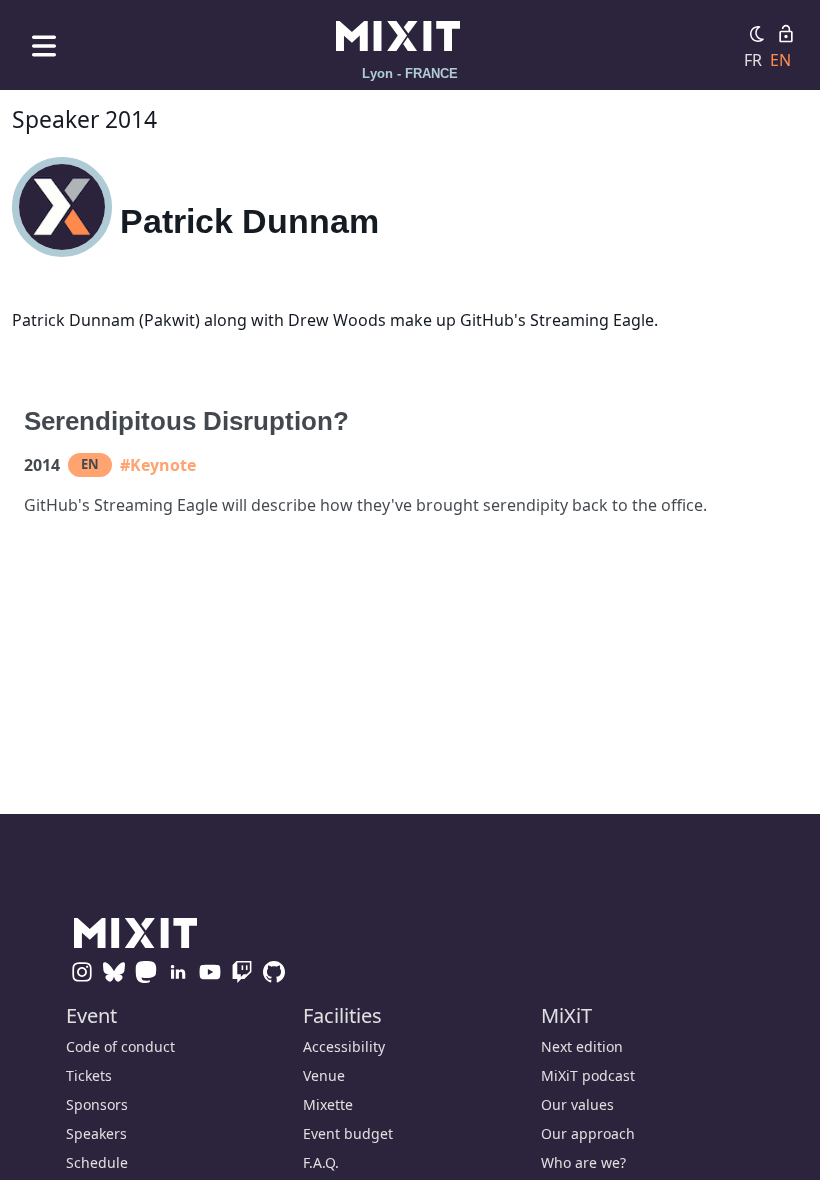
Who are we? (583, 1162)
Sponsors (97, 1104)
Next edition (582, 1046)
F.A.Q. (321, 1162)
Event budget (348, 1133)
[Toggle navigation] (44, 45)
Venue (324, 1075)
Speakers (96, 1133)
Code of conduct (120, 1046)
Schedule (97, 1162)
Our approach (588, 1133)
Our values (577, 1104)
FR (753, 60)
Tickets (89, 1075)
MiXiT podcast (588, 1075)
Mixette (328, 1104)
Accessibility (344, 1046)
